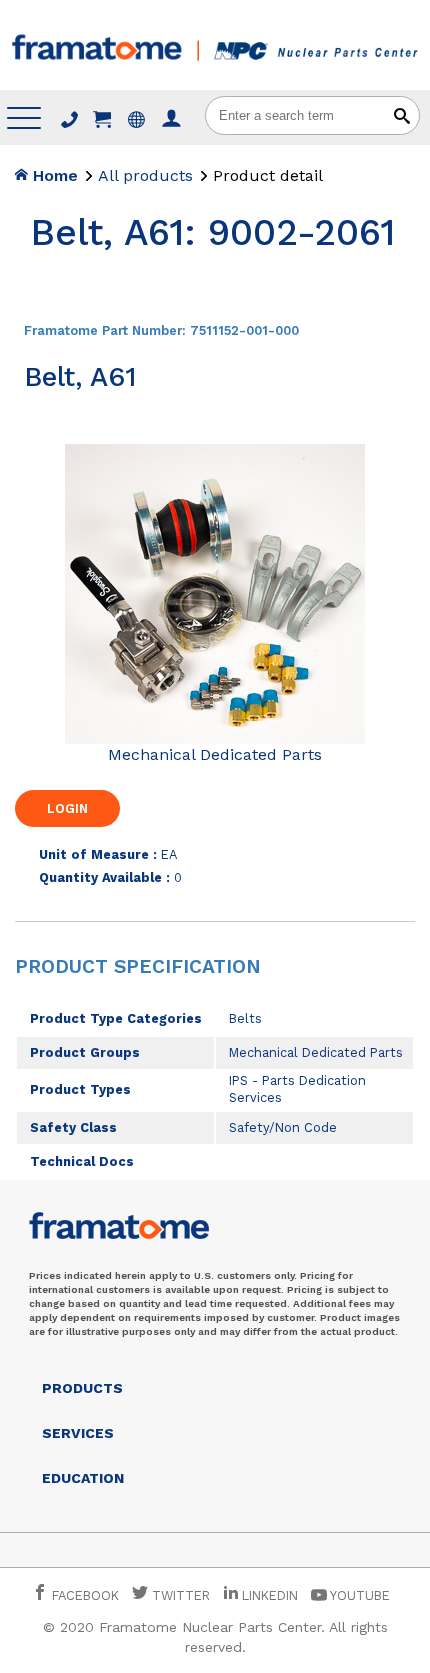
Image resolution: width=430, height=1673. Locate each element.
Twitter (179, 1595)
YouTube (358, 1595)
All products (145, 175)
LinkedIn (270, 1595)
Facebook (83, 1595)
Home (53, 175)
